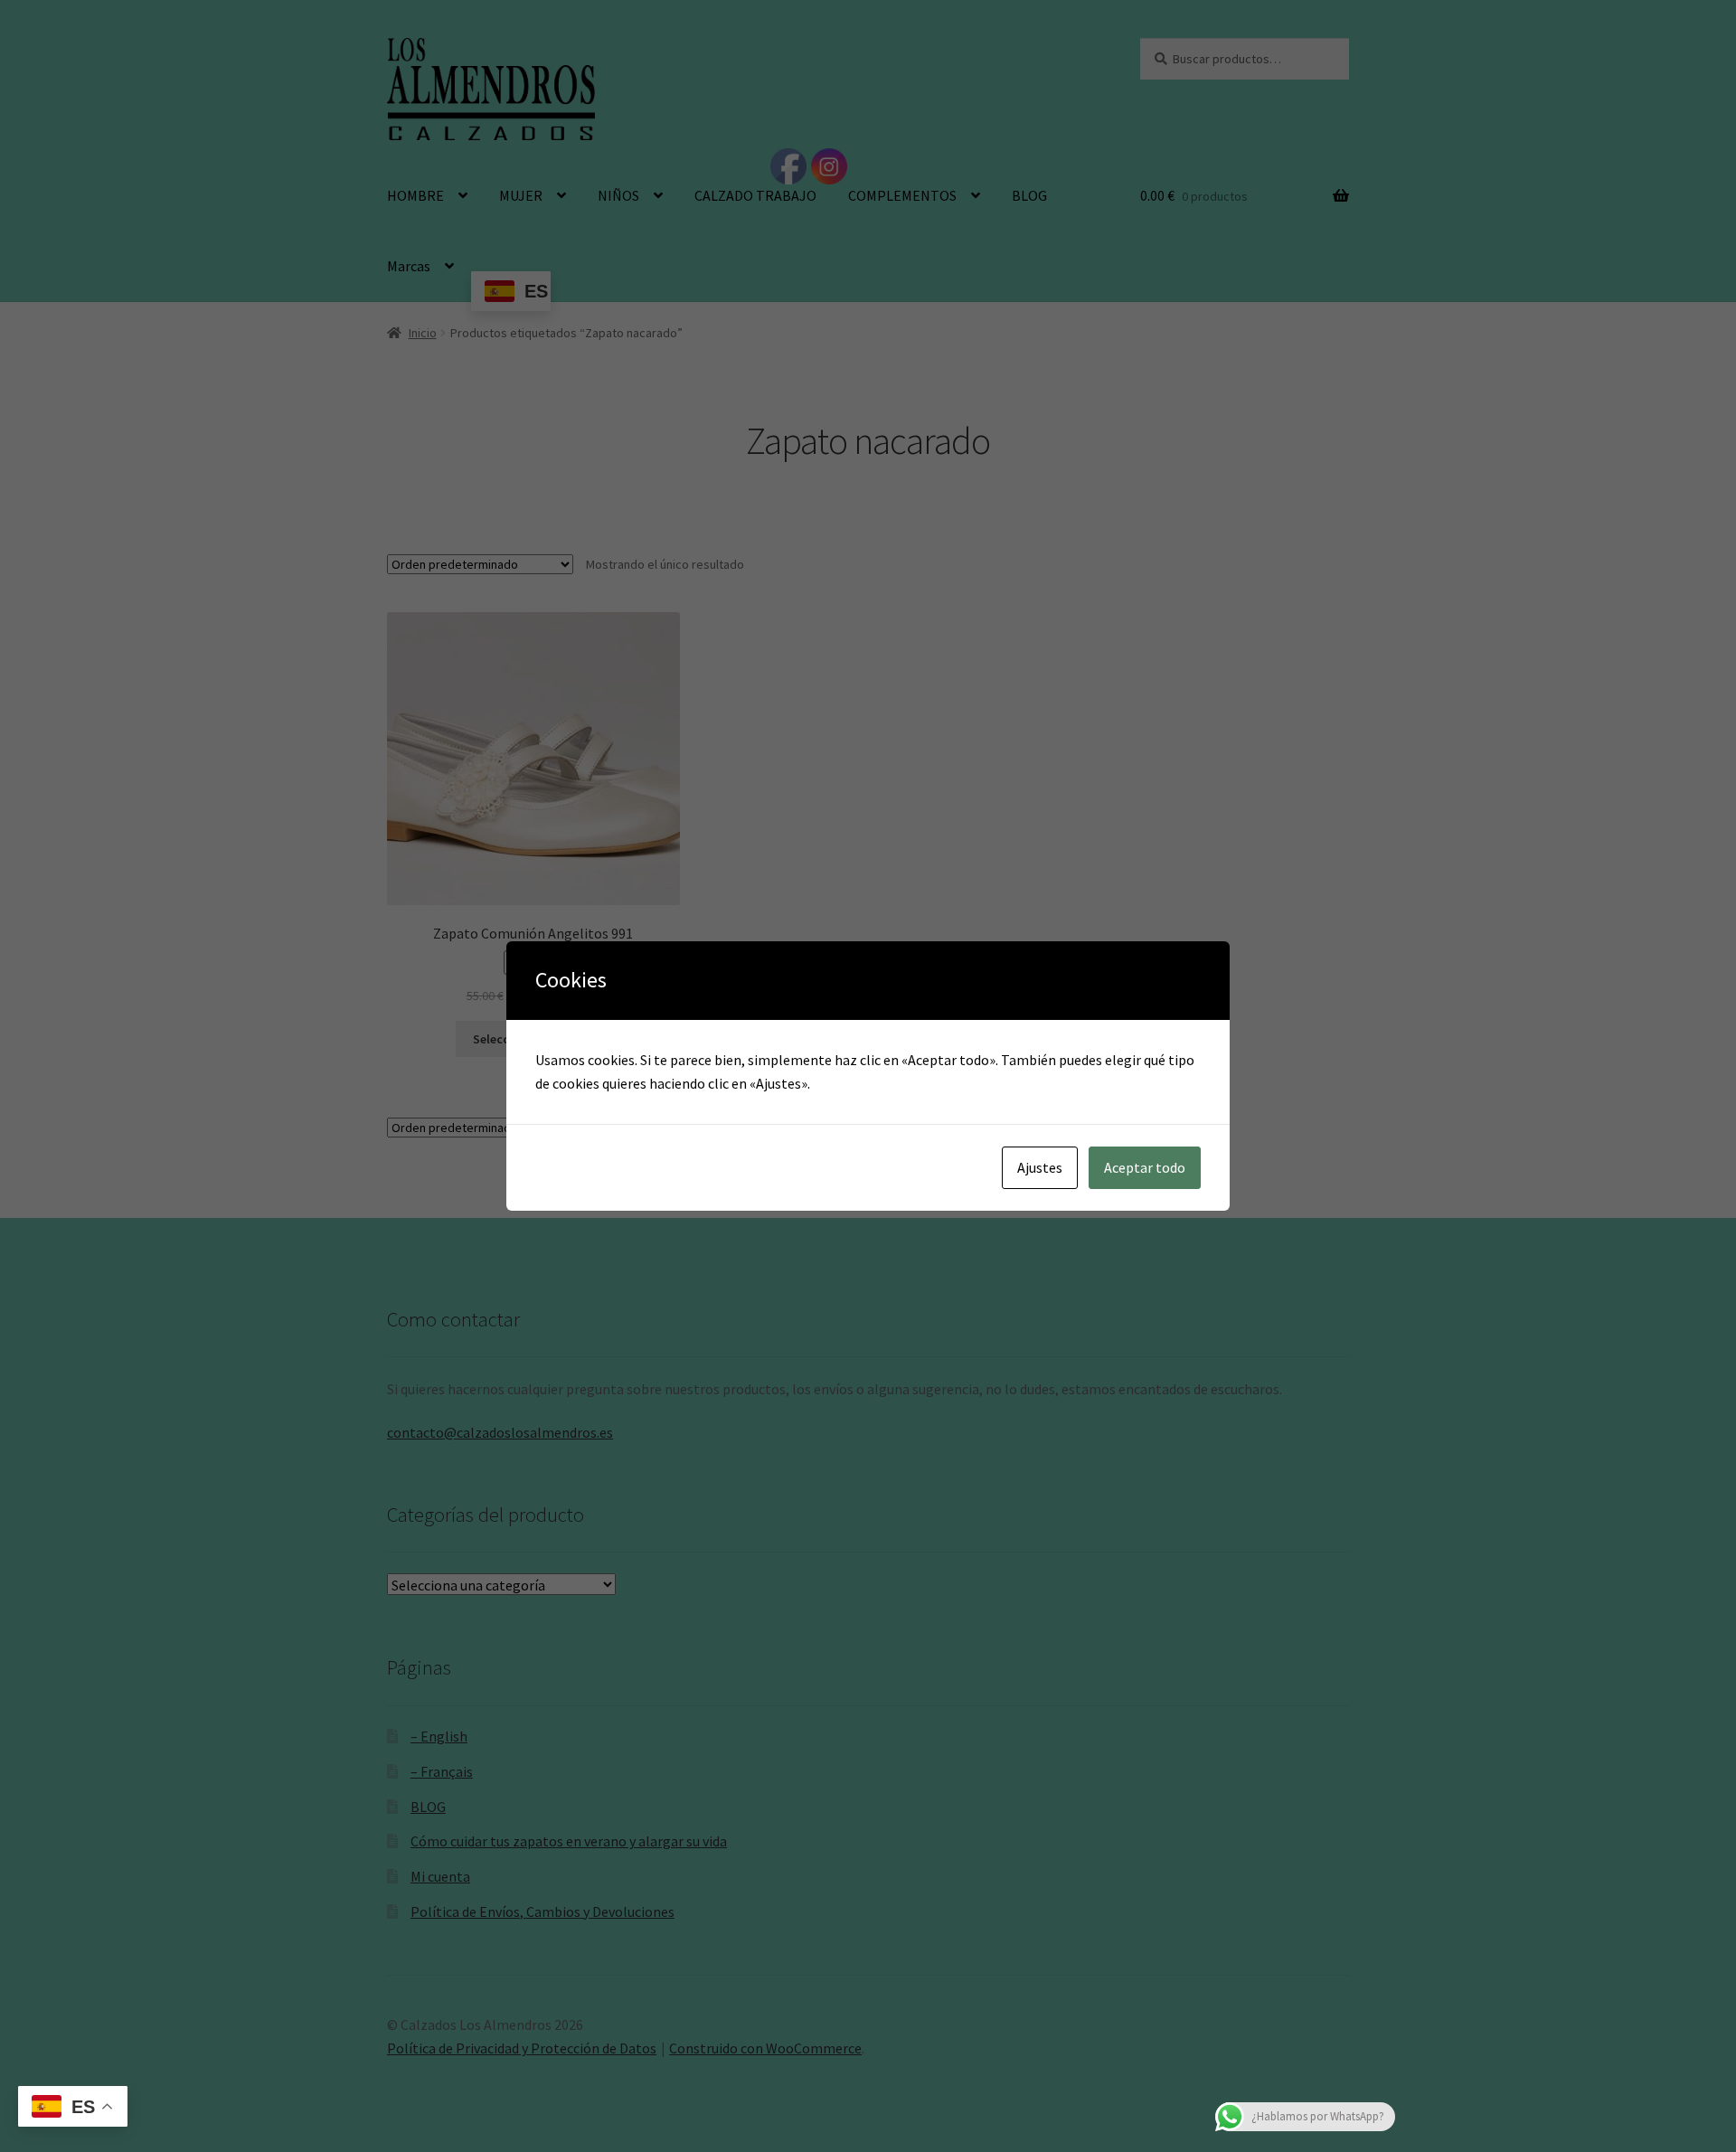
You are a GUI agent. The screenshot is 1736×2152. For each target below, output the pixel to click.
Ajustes (1040, 1167)
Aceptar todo (1145, 1167)
